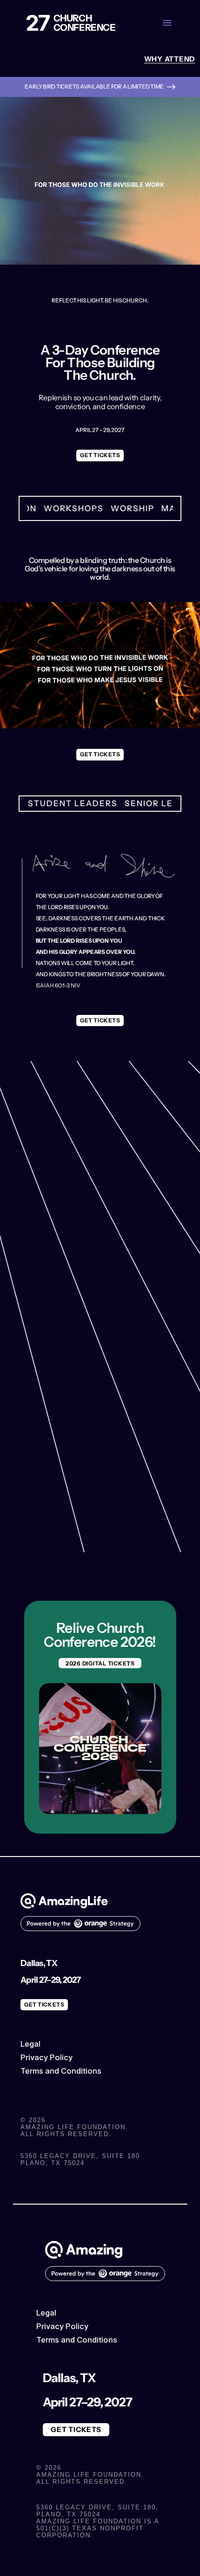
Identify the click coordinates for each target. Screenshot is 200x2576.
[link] (170, 59)
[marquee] (100, 508)
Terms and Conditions (61, 2071)
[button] (167, 23)
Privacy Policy (47, 2057)
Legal (30, 2044)
